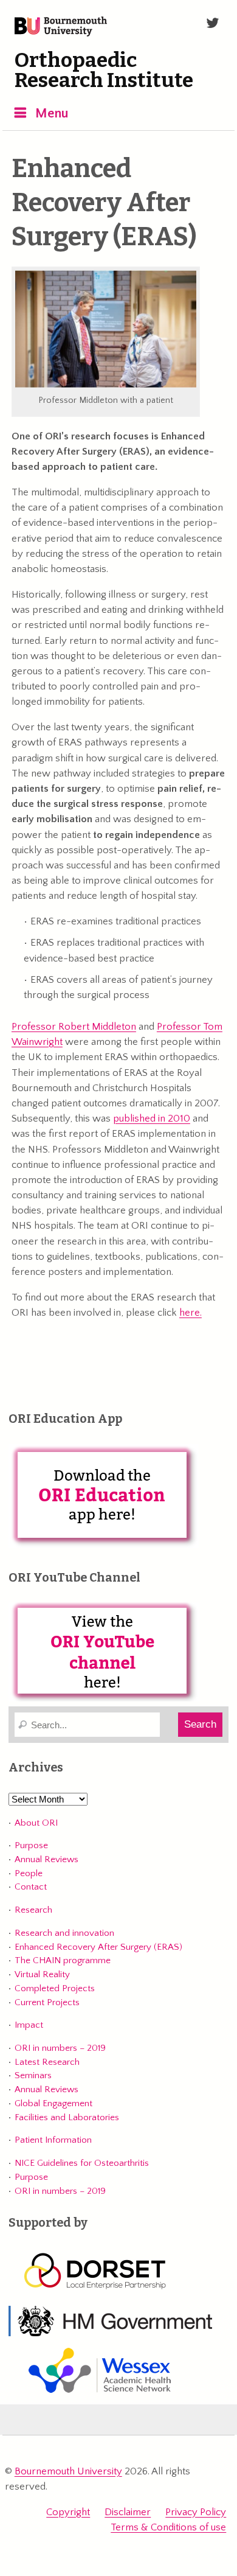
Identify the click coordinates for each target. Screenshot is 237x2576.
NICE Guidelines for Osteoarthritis (82, 2163)
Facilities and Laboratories (67, 2117)
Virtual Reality (42, 1974)
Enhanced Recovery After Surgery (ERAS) (98, 1947)
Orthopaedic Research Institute (104, 71)
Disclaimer (128, 2512)
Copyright (68, 2512)
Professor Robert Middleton (74, 1027)
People (29, 1873)
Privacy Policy (196, 2512)
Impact (29, 2025)
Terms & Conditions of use (168, 2527)
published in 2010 (152, 1119)
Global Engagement (53, 2103)
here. (191, 1313)
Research (33, 1910)
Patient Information (53, 2140)
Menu (52, 113)
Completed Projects (55, 1988)
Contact (31, 1887)
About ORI (36, 1823)
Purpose (31, 1845)
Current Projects (47, 2002)
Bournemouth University (61, 27)
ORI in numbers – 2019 (60, 2048)
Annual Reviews (46, 1859)
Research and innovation (64, 1933)
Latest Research (47, 2062)
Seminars (33, 2075)
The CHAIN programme (63, 1960)
